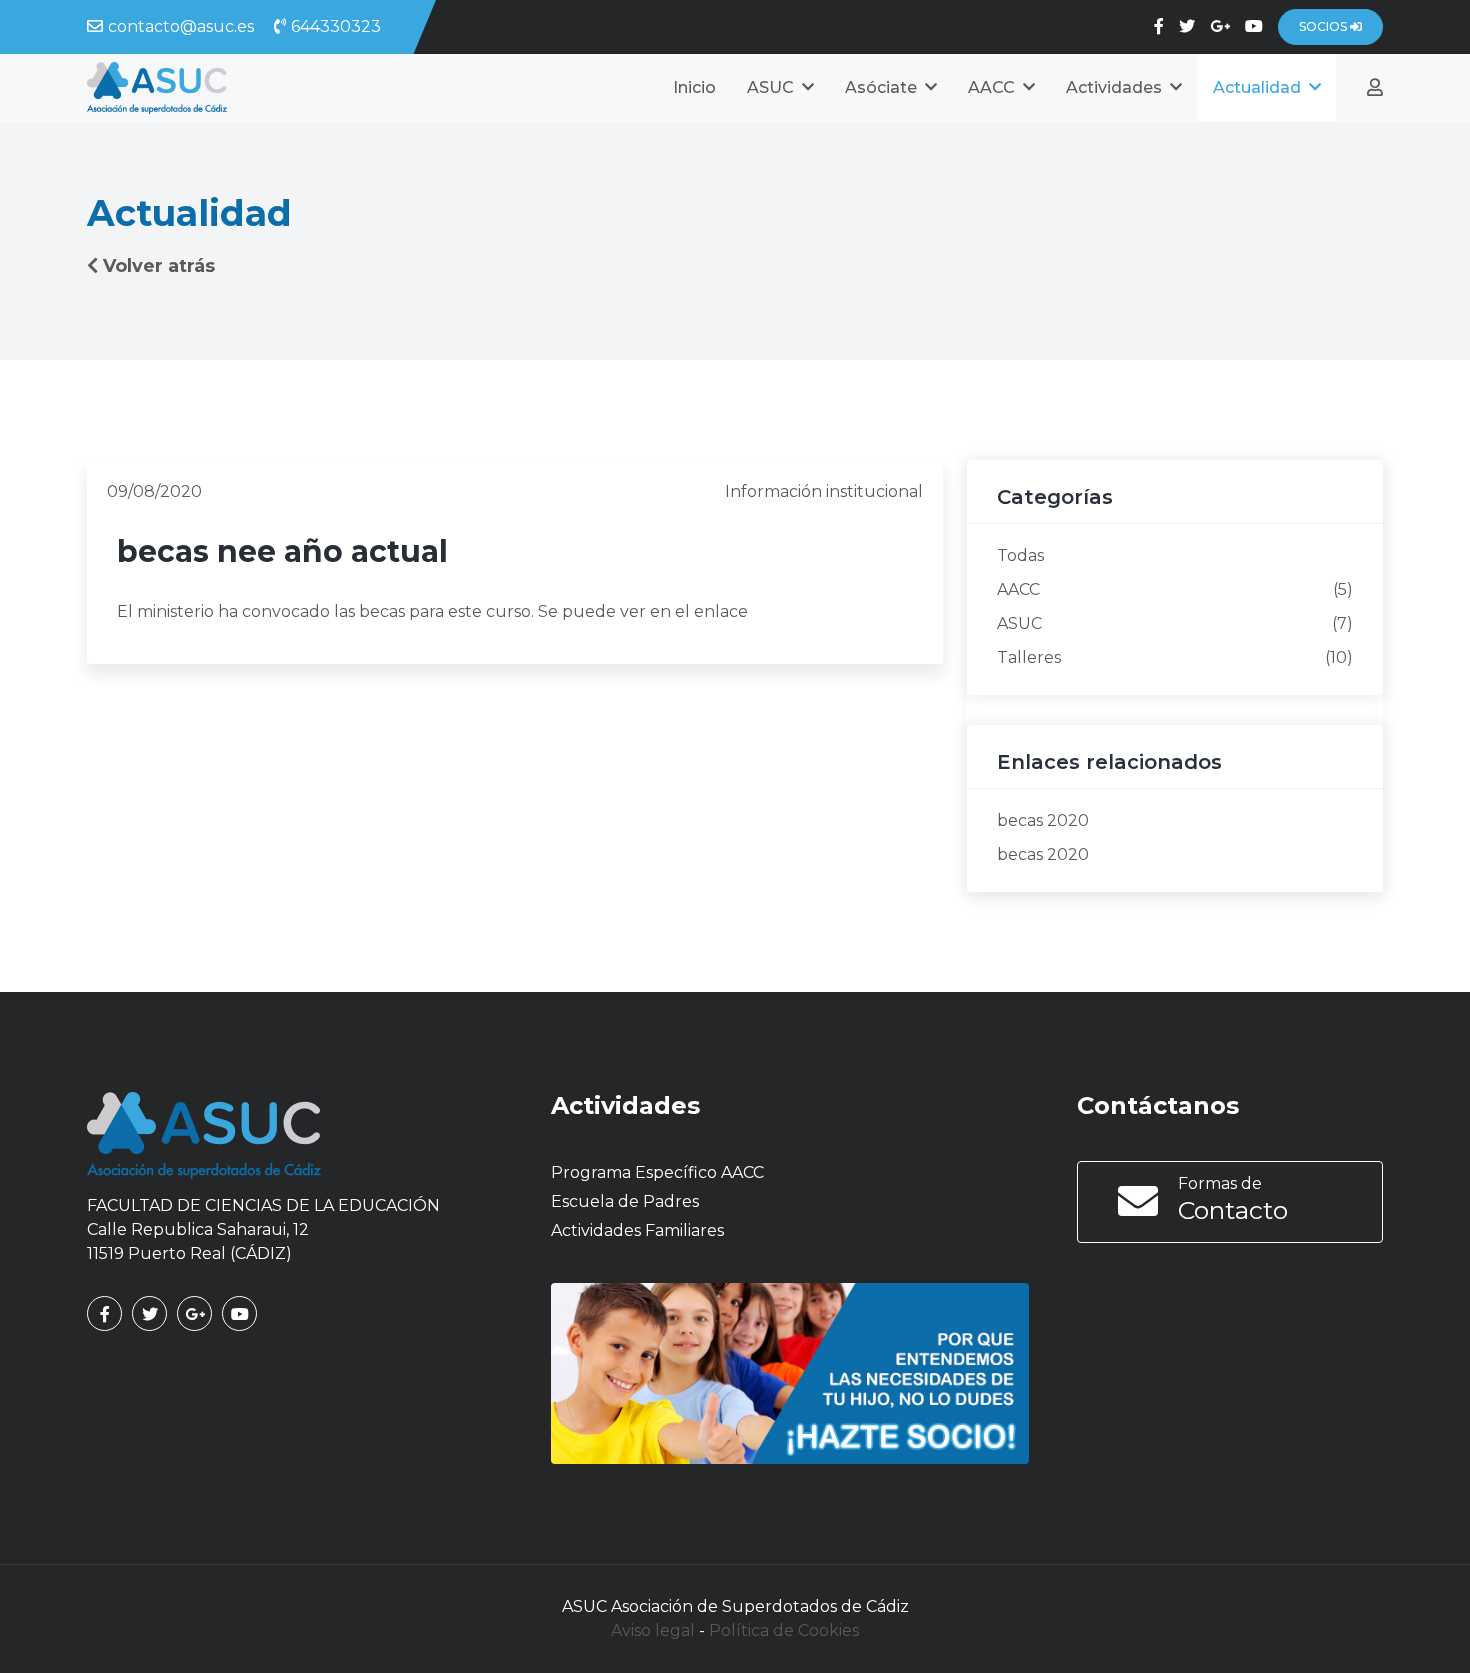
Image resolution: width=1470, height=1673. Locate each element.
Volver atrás (159, 266)
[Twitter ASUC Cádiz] (1187, 26)
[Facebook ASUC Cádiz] (1159, 26)
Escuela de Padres (625, 1201)
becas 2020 (1043, 820)
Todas (1020, 555)
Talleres (1029, 657)
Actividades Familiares (637, 1230)
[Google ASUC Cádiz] (1220, 26)
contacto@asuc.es (181, 26)
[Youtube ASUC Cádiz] (1254, 26)
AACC (1018, 589)
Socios (1324, 26)
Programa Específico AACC (657, 1172)
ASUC (1019, 623)
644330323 (336, 26)
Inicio (694, 87)
